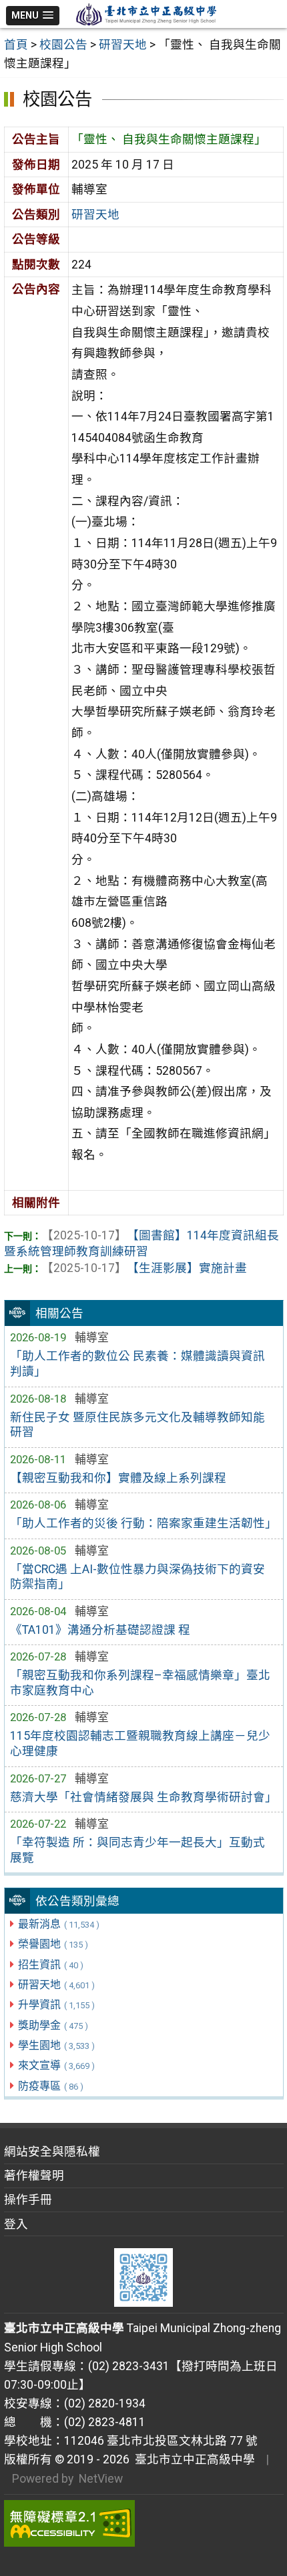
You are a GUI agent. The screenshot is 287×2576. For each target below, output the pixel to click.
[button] (33, 16)
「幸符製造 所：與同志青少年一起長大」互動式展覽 (137, 1850)
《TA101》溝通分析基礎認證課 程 (100, 1630)
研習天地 (56, 1985)
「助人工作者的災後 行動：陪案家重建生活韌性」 (143, 1523)
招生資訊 (51, 1965)
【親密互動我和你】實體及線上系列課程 (118, 1478)
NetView (101, 2479)
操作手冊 (28, 2200)
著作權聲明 (34, 2176)
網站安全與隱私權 (52, 2152)
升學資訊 (56, 2005)
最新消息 (59, 1924)
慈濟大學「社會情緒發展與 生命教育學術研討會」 (143, 1797)
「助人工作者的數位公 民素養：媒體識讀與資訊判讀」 (137, 1364)
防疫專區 (51, 2086)
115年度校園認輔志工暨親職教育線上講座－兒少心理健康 (140, 1743)
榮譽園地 (53, 1944)
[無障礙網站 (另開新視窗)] (144, 2523)
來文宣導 (56, 2065)
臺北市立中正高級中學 (192, 2459)
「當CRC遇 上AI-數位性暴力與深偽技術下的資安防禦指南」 (137, 1577)
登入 (16, 2224)
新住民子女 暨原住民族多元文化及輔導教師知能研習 (137, 1425)
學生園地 (56, 2045)
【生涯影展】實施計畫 (144, 1268)
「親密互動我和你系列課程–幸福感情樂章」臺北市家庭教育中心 (140, 1683)
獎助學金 (53, 2025)
